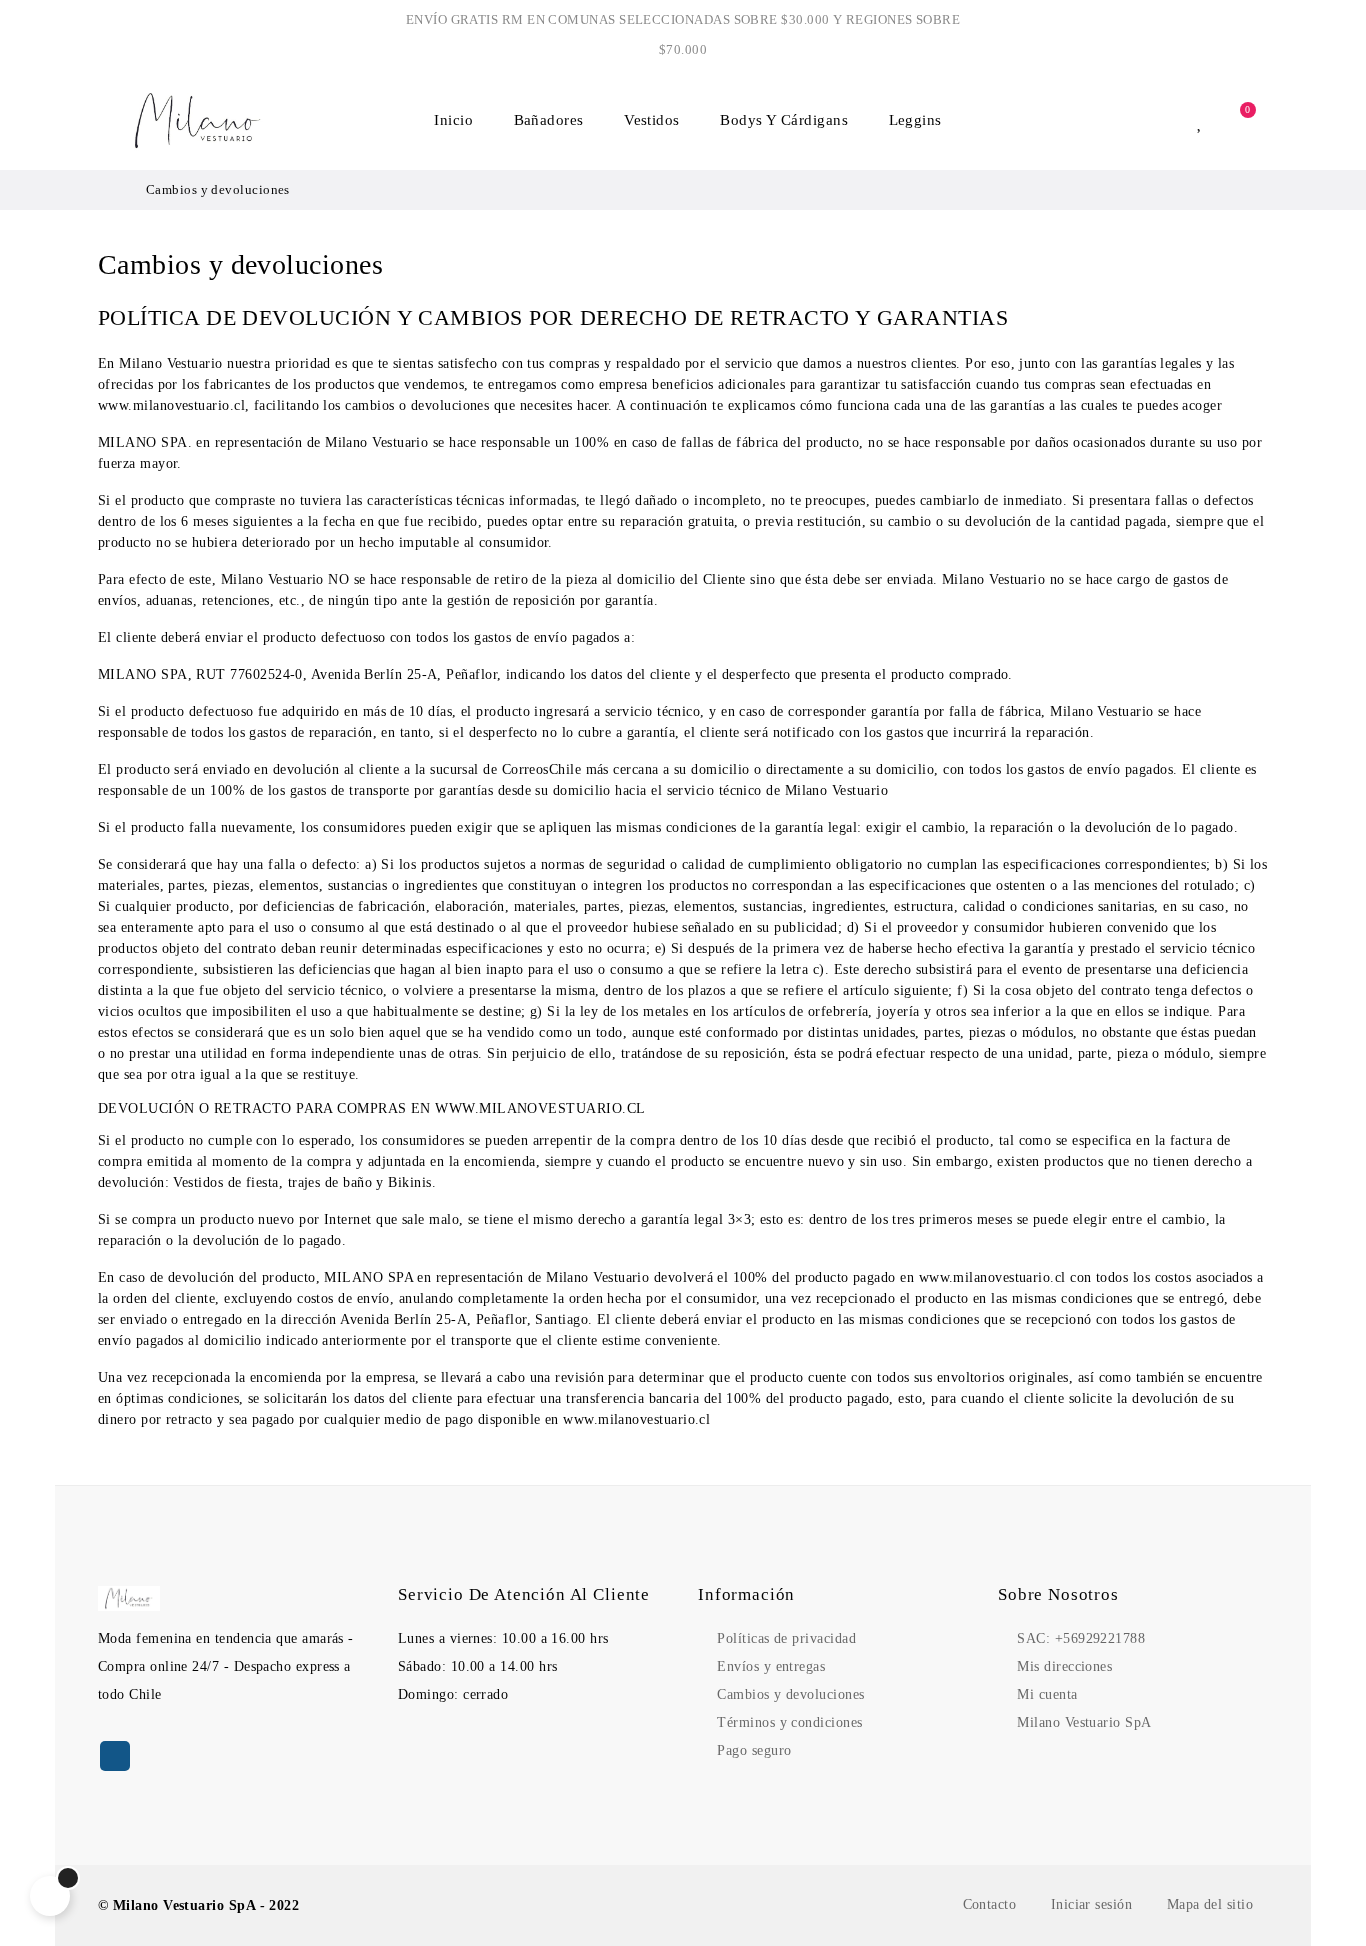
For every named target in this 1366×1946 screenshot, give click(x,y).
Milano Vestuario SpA (1084, 1722)
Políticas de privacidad (786, 1638)
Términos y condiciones (789, 1722)
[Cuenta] (1169, 120)
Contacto (990, 1904)
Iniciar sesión (1091, 1904)
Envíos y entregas (771, 1666)
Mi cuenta (1047, 1694)
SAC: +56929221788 (1081, 1638)
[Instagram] (115, 1756)
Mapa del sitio (1210, 1904)
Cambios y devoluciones (790, 1694)
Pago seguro (754, 1750)
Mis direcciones (1064, 1666)
